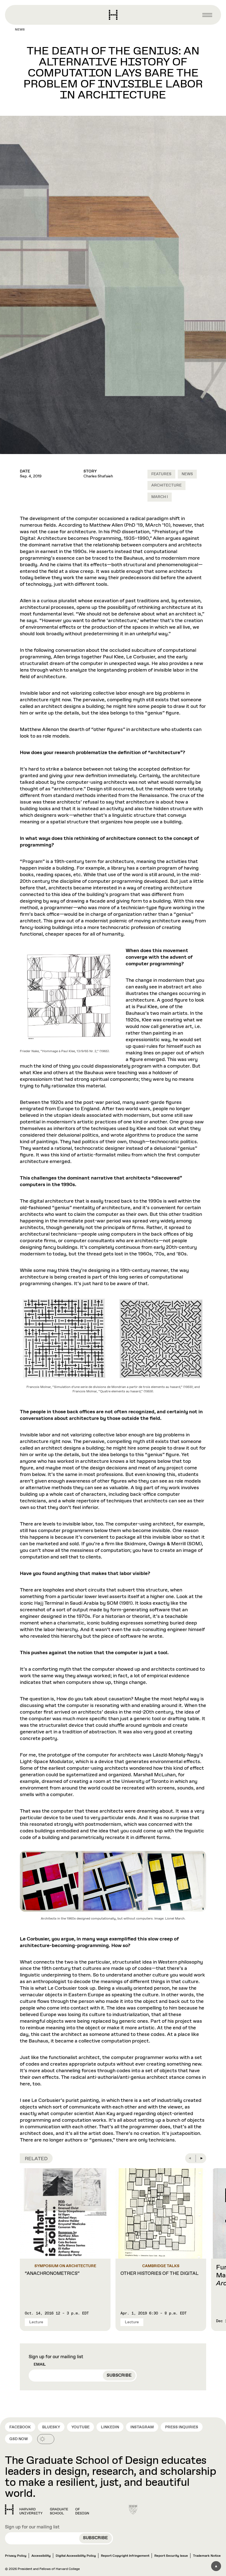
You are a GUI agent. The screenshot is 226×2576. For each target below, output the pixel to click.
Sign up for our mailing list (56, 2357)
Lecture (36, 2322)
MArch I (160, 497)
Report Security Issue (171, 2556)
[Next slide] (201, 2158)
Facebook (20, 2427)
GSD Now (19, 2439)
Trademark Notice (207, 2556)
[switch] (46, 2439)
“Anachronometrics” (52, 2273)
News (20, 30)
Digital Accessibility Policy (76, 2556)
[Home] (47, 2509)
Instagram (142, 2427)
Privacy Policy (16, 2556)
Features (161, 474)
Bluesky (51, 2427)
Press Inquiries (182, 2427)
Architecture (166, 485)
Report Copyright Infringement (125, 2556)
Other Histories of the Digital (159, 2273)
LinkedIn (110, 2427)
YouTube (80, 2427)
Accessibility (41, 2556)
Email (40, 2365)
